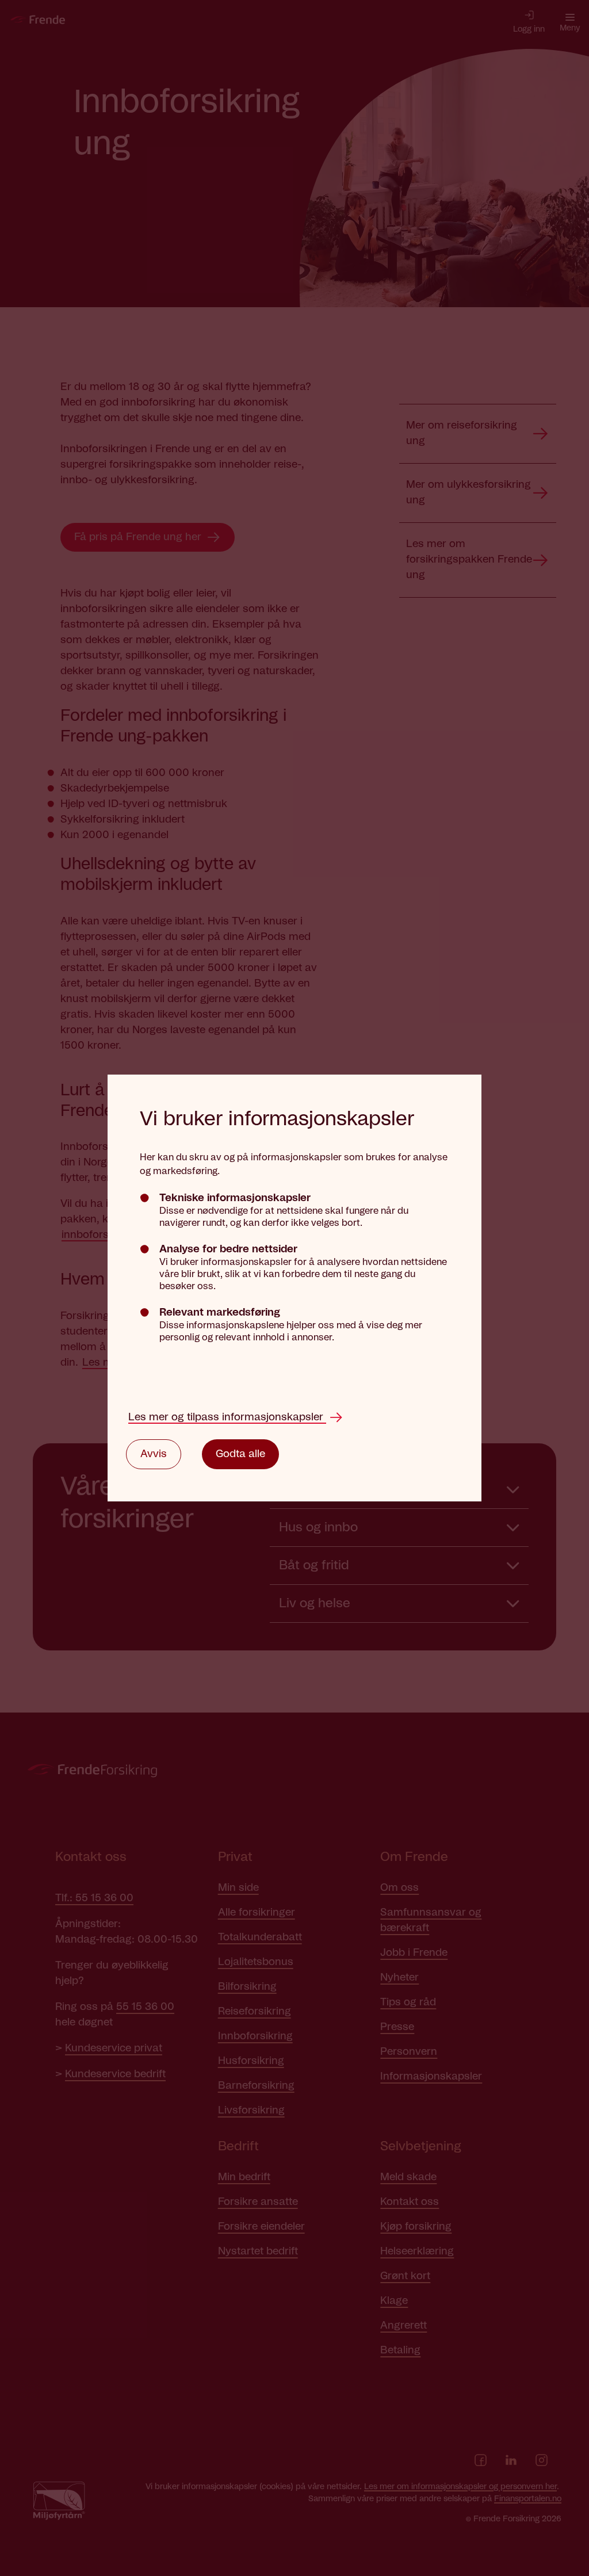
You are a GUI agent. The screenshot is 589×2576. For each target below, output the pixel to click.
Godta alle (240, 1454)
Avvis (154, 1454)
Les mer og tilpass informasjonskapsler (227, 1417)
